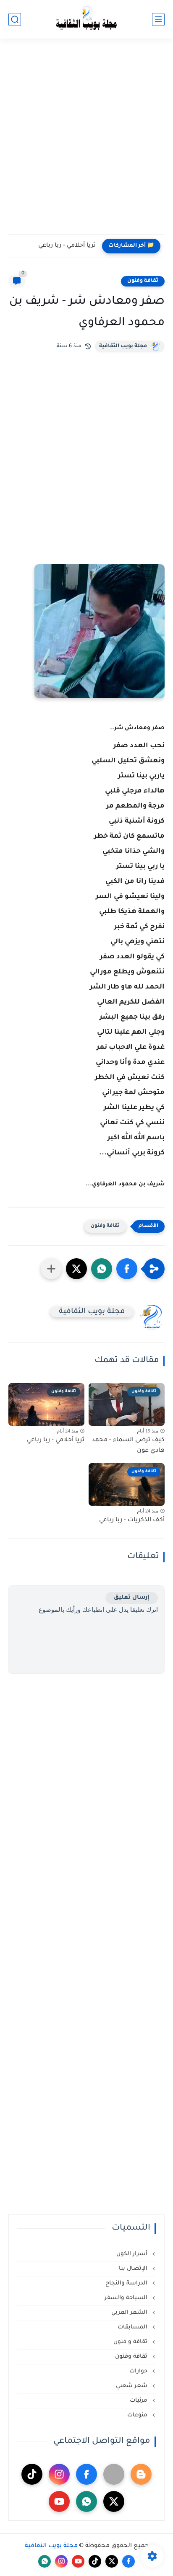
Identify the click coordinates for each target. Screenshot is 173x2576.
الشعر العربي (130, 2313)
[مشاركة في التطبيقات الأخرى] (51, 1269)
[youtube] (59, 2501)
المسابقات (133, 2327)
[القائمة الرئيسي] (158, 19)
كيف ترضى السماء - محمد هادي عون (128, 1446)
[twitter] (114, 2501)
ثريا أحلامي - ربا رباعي (67, 246)
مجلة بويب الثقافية (123, 346)
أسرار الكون (133, 2254)
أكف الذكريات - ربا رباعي (132, 1520)
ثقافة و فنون (131, 2342)
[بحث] (15, 19)
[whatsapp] (86, 2501)
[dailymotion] (114, 2474)
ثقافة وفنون (143, 281)
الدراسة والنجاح (127, 2283)
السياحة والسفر (127, 2298)
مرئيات (139, 2401)
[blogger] (141, 2474)
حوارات (139, 2371)
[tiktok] (32, 2474)
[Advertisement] (86, 142)
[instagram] (59, 2474)
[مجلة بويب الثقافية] (86, 19)
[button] (127, 1269)
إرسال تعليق (132, 1598)
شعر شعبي (132, 2386)
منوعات (138, 2415)
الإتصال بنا (134, 2269)
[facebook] (86, 2474)
